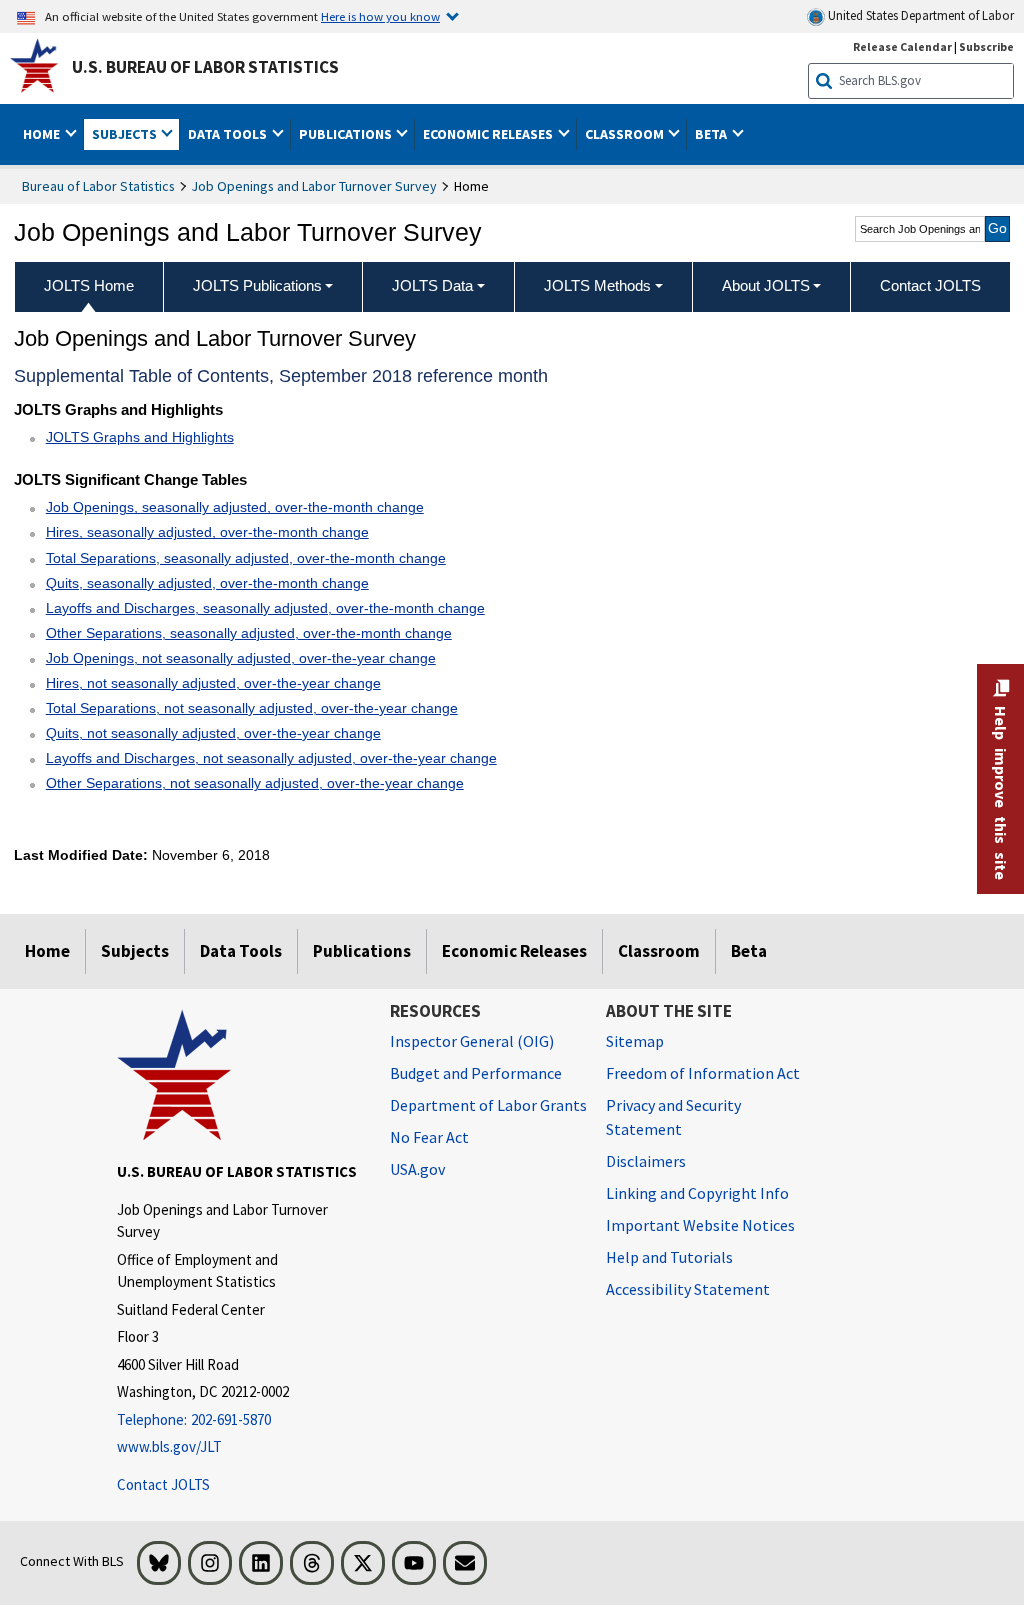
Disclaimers (646, 1161)
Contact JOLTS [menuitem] (930, 285)
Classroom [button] (626, 134)
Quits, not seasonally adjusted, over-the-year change (213, 733)
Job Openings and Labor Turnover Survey (314, 186)
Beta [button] (712, 134)
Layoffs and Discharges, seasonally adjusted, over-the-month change (265, 608)
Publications (362, 951)
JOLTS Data (432, 285)
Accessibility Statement (688, 1289)
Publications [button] (347, 134)
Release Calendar (902, 46)
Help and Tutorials (669, 1257)
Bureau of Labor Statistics (98, 186)
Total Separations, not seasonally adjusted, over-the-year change (252, 708)
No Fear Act (429, 1137)
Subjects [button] (126, 134)
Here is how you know (380, 16)
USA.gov (417, 1169)
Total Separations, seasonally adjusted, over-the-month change (246, 558)
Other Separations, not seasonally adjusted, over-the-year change (255, 783)
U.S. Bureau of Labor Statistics (205, 67)
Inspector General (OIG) (472, 1041)
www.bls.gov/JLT (169, 1446)
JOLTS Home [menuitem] (89, 285)
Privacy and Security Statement (673, 1117)
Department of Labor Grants (488, 1105)
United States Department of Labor (919, 15)
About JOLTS (766, 285)
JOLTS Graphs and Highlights (140, 437)
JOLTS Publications (257, 285)
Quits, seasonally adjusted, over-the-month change (207, 583)
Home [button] (43, 134)
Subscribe (986, 46)
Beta (749, 951)
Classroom (659, 951)
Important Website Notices (700, 1225)
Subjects (135, 951)
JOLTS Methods (597, 285)
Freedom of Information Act (703, 1073)
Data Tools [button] (229, 134)
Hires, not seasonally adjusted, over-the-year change (213, 683)
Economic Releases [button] (489, 134)
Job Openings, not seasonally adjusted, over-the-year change (241, 658)
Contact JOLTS (163, 1484)
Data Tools (241, 951)
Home (47, 951)
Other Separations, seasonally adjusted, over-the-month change (249, 633)
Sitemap (635, 1041)
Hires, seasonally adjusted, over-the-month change (207, 532)
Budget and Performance (476, 1073)
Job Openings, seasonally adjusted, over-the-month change (235, 507)
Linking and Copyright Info (697, 1193)
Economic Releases (514, 951)
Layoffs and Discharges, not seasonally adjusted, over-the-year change (271, 758)
